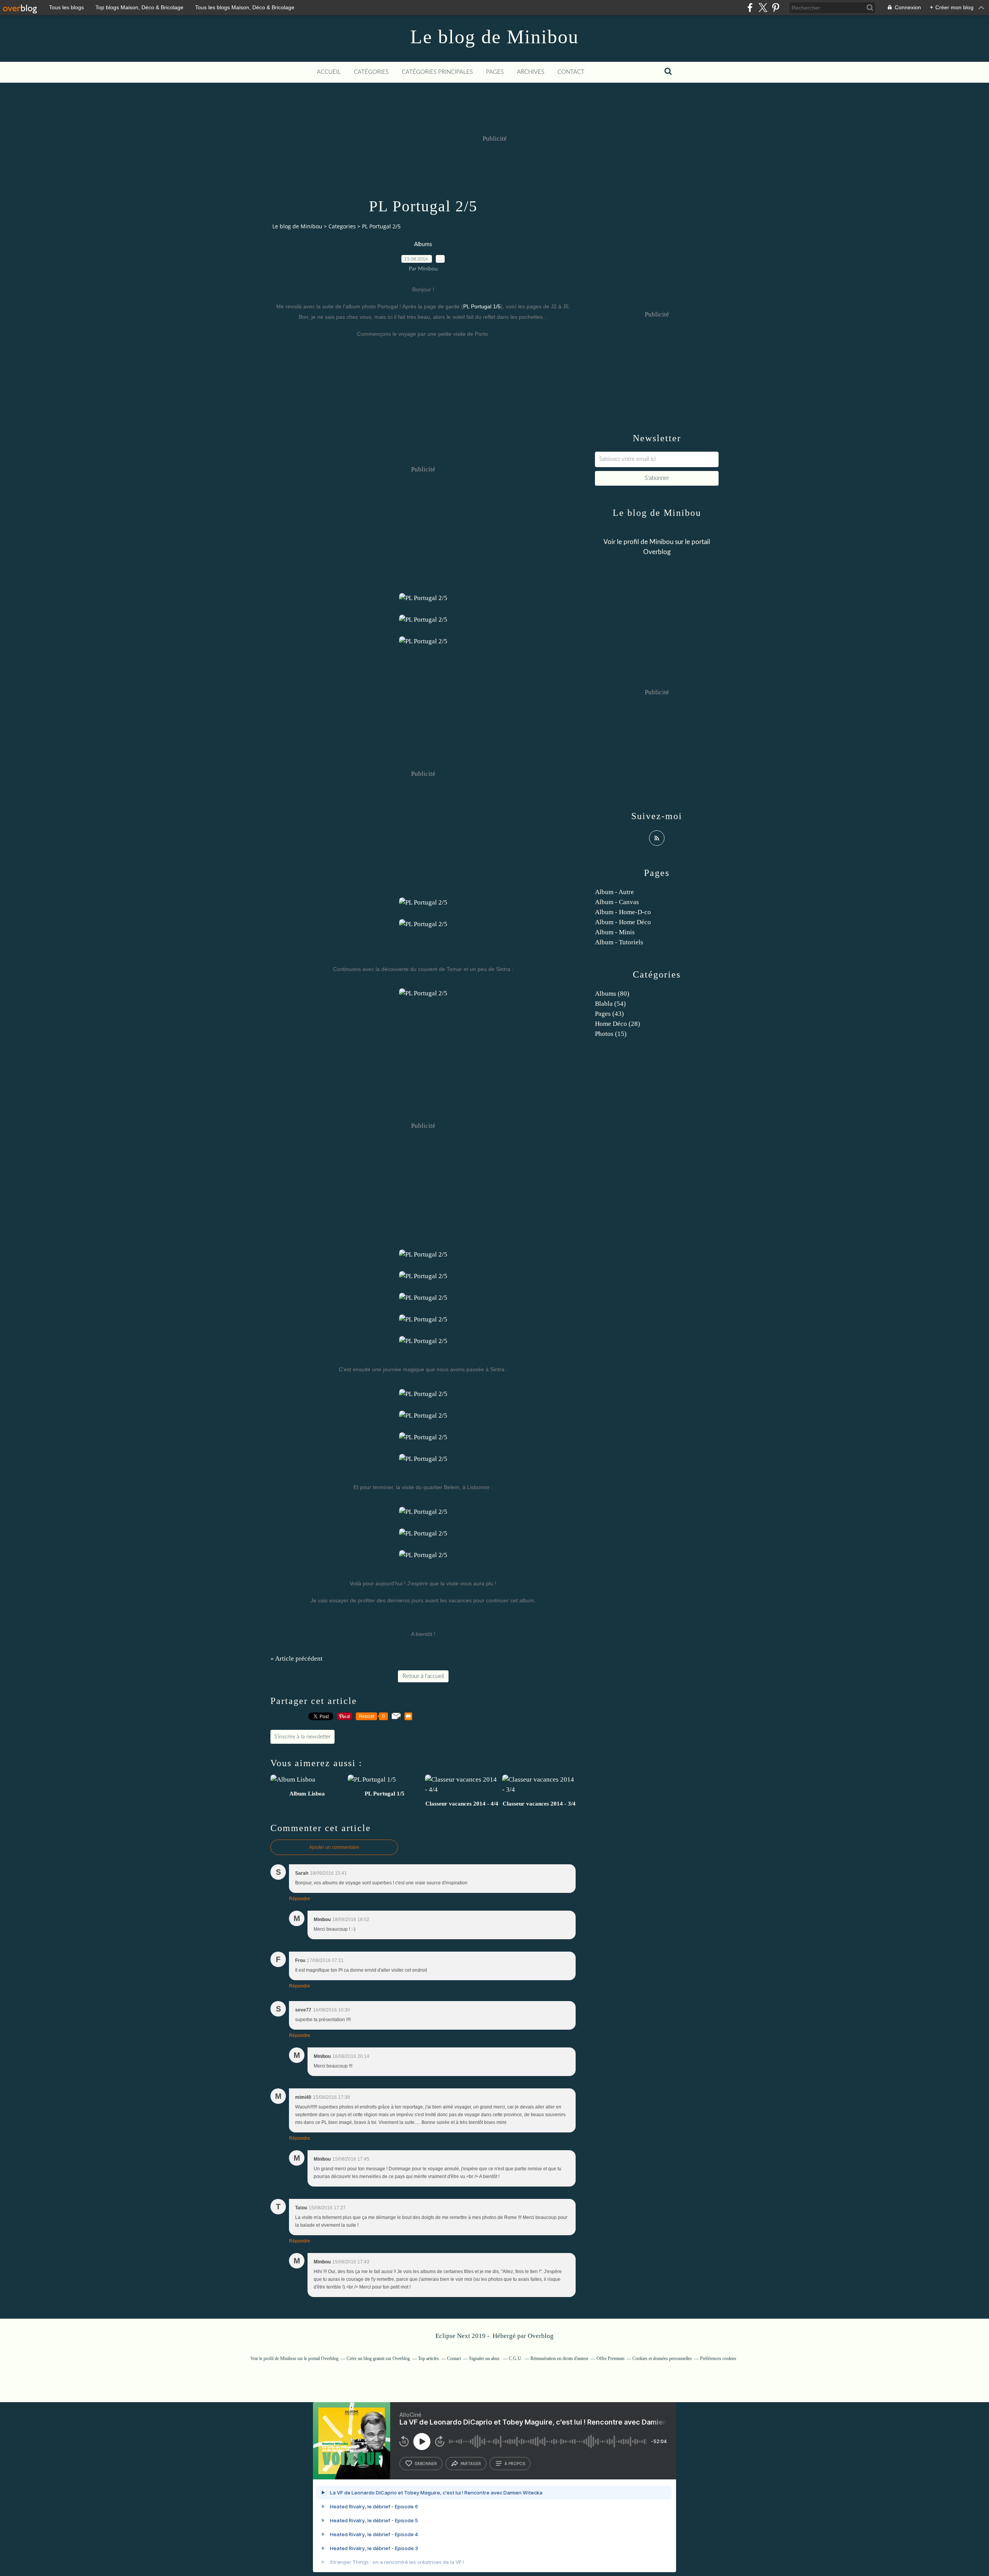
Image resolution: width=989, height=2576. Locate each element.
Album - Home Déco (623, 922)
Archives (531, 72)
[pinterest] (776, 8)
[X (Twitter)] (763, 8)
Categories (342, 226)
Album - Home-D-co (623, 912)
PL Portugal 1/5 (482, 306)
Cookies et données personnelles (662, 2358)
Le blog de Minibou (494, 37)
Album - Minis (615, 932)
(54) (610, 1004)
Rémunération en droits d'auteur (559, 2358)
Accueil (329, 72)
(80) (612, 994)
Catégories (371, 72)
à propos (515, 2464)
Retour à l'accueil (423, 1676)
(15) (611, 1034)
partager (471, 2464)
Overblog (541, 2336)
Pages (495, 72)
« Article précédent (297, 1659)
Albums (423, 245)
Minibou (661, 542)
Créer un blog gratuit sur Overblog (378, 2358)
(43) (609, 1014)
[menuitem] (329, 72)
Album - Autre (614, 892)
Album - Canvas (617, 902)
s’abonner (426, 2464)
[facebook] (750, 8)
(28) (618, 1024)
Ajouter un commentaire (334, 1847)
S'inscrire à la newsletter (302, 1737)
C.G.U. (516, 2358)
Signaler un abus (485, 2358)
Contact (571, 72)
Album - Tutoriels (619, 942)
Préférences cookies (718, 2358)
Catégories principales (437, 72)
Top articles (428, 2358)
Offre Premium (610, 2358)
